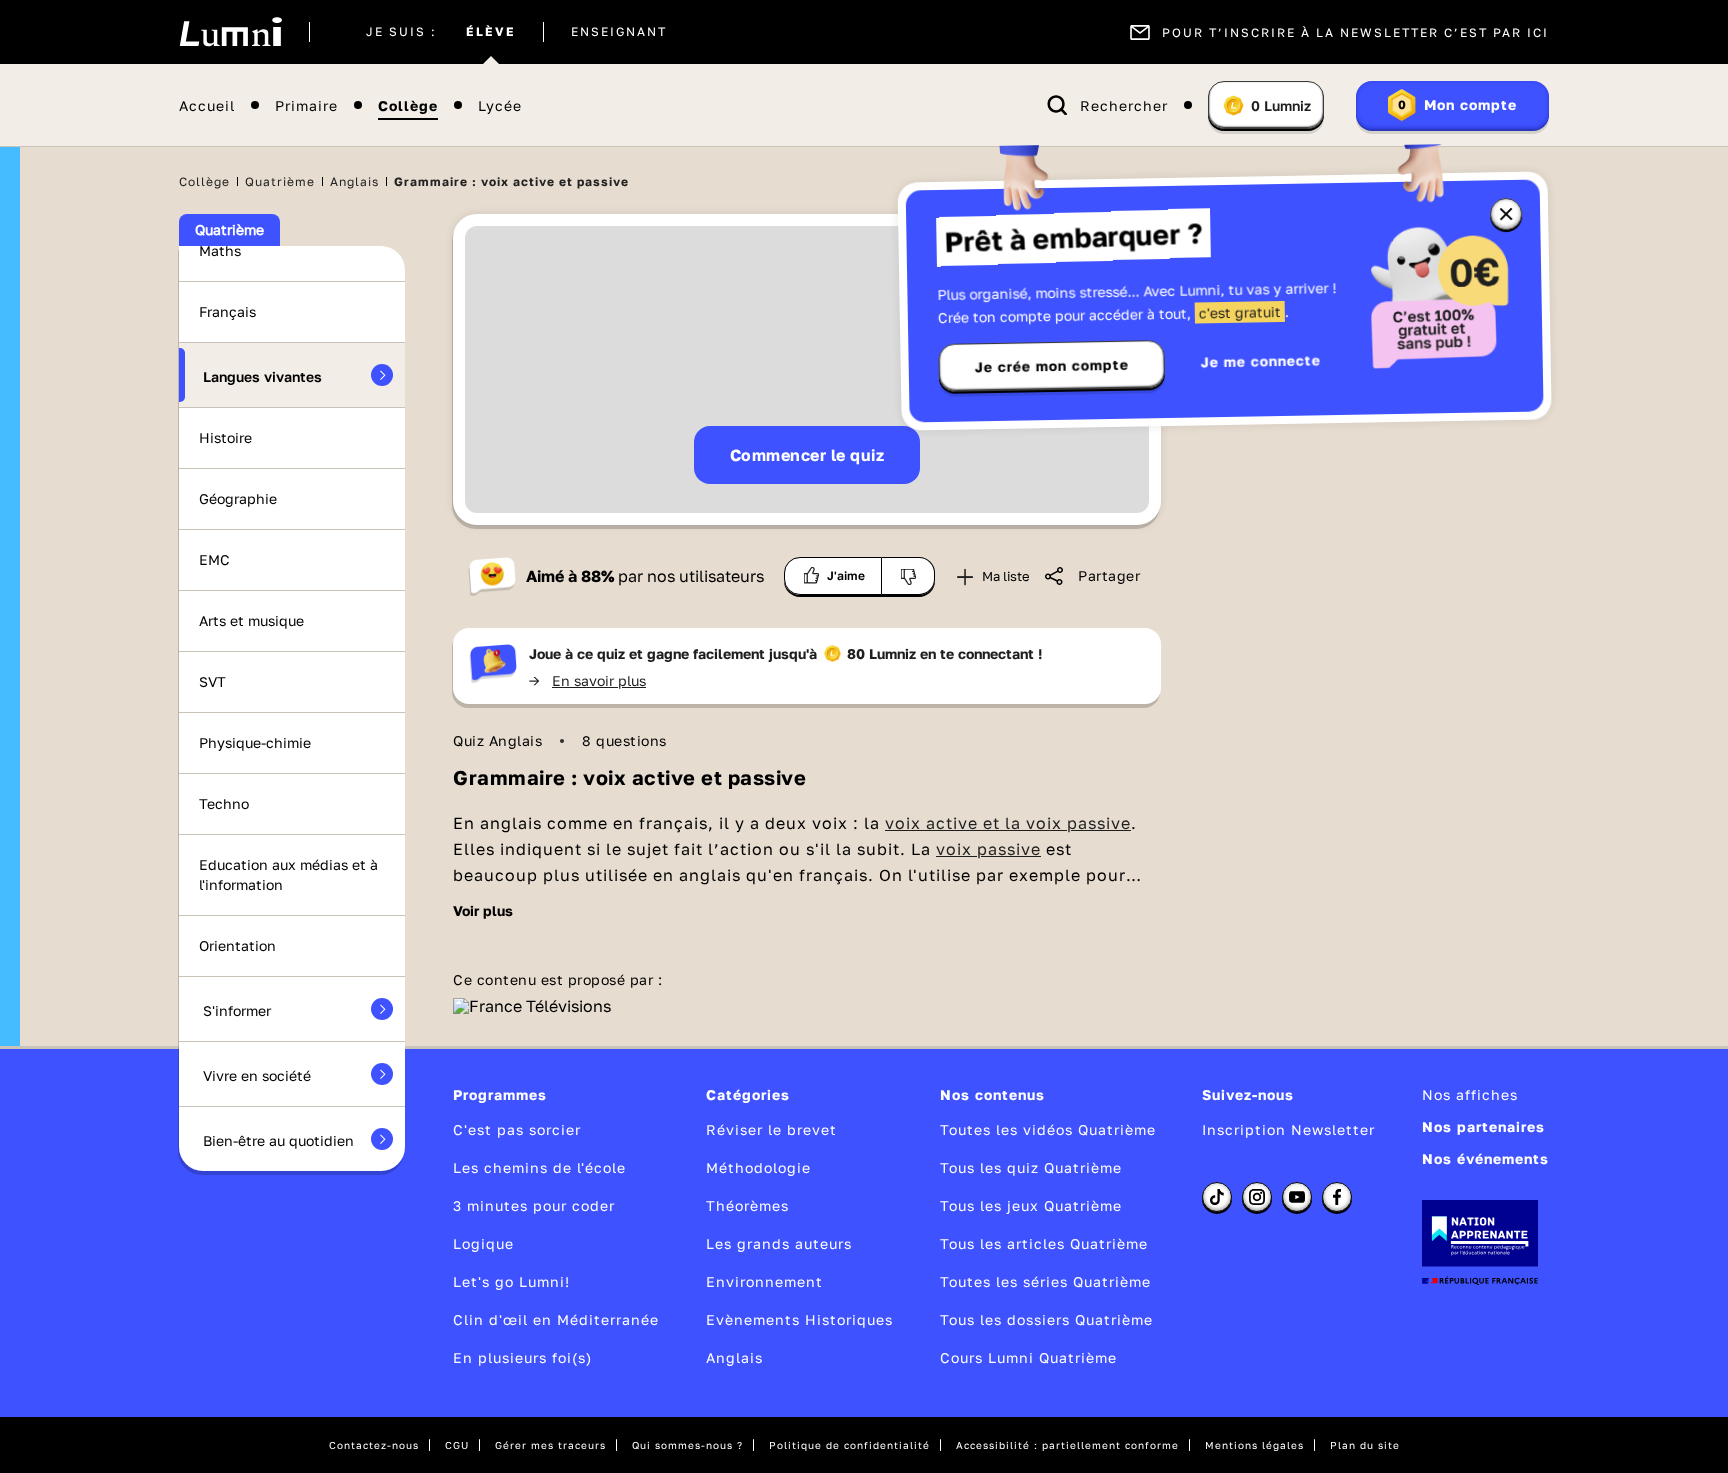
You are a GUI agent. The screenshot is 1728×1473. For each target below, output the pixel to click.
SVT (212, 681)
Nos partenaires (1483, 1126)
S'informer (237, 1010)
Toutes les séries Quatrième (1045, 1281)
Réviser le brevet (771, 1129)
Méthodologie (758, 1167)
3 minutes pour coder (534, 1205)
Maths (220, 250)
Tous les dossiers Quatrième (1046, 1319)
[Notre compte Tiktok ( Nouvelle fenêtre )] (1217, 1197)
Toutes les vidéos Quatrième (1048, 1129)
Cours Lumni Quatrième (1028, 1357)
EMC (214, 559)
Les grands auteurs (779, 1243)
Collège (408, 105)
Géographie (238, 498)
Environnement (764, 1281)
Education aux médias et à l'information (288, 874)
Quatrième (280, 181)
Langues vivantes (262, 376)
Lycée (500, 105)
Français (227, 311)
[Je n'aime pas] (908, 576)
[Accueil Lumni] (230, 32)
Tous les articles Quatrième (1044, 1243)
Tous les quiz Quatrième (1031, 1167)
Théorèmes (747, 1205)
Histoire (225, 437)
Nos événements (1485, 1158)
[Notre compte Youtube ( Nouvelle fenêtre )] (1297, 1197)
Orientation (237, 945)
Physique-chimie (255, 742)
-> (587, 680)
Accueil (207, 105)
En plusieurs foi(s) (522, 1357)
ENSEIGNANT (619, 32)
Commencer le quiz (807, 455)
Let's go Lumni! (511, 1281)
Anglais (354, 181)
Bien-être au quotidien (278, 1140)
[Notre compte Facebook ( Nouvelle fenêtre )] (1337, 1197)
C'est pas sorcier (517, 1129)
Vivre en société (257, 1075)
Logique (483, 1243)
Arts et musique (251, 620)
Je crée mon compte (1052, 366)
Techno (224, 803)
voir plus (483, 911)
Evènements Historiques (799, 1319)
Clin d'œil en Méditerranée (556, 1319)
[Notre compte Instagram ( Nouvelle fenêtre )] (1257, 1197)
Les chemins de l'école (539, 1167)
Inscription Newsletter (1288, 1129)
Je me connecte (1261, 360)
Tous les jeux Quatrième (1031, 1205)
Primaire (306, 105)
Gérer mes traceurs (550, 1445)
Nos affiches (1470, 1094)
